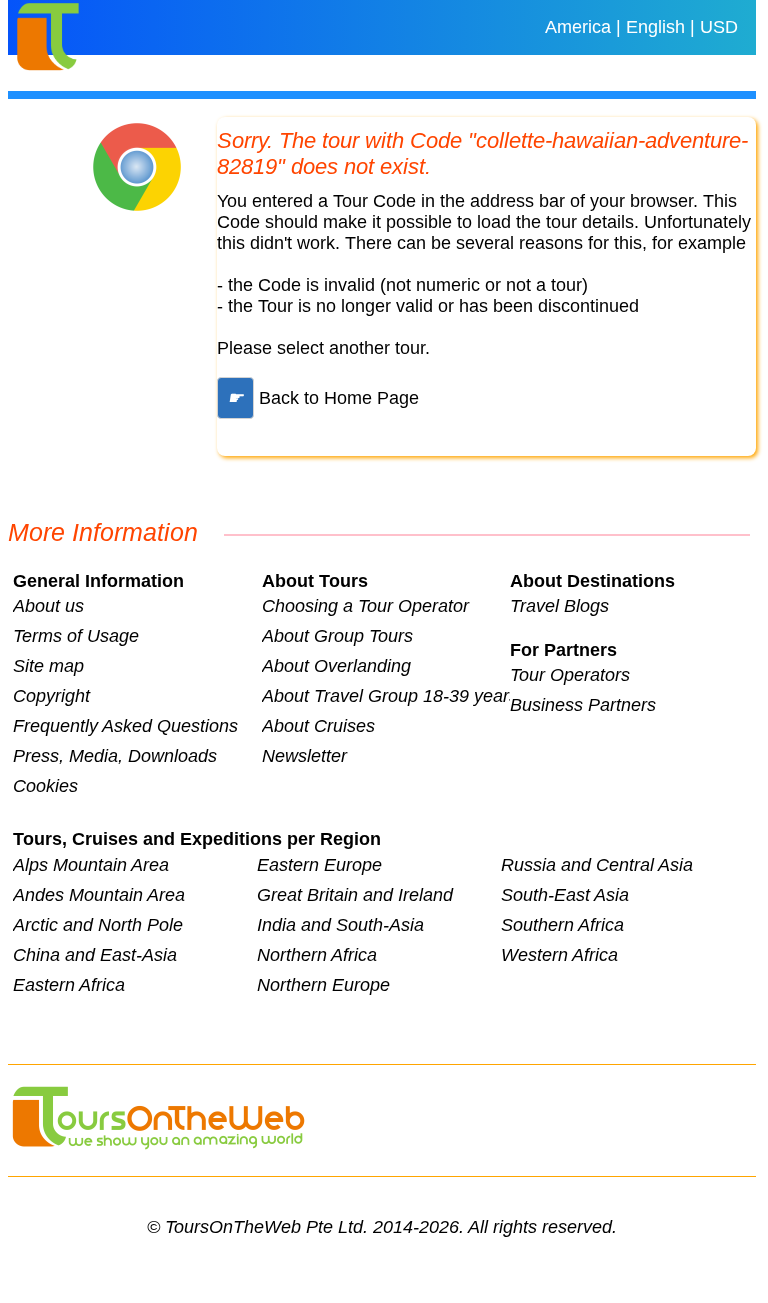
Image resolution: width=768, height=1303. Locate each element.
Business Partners (583, 705)
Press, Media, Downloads (115, 756)
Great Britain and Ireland (355, 895)
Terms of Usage (76, 636)
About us (48, 606)
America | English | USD (641, 27)
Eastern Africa (69, 985)
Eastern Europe (319, 865)
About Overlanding (336, 666)
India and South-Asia (340, 925)
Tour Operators (570, 675)
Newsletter (304, 756)
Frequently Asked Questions (125, 726)
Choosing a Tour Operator (365, 606)
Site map (48, 666)
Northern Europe (323, 985)
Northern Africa (317, 955)
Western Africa (559, 955)
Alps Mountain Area (91, 865)
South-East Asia (565, 895)
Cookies (45, 786)
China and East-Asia (95, 955)
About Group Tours (337, 636)
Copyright (51, 696)
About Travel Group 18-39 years (386, 696)
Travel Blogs (559, 606)
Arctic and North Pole (98, 925)
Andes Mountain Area (99, 895)
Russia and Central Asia (597, 865)
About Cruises (318, 726)
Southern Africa (562, 925)
